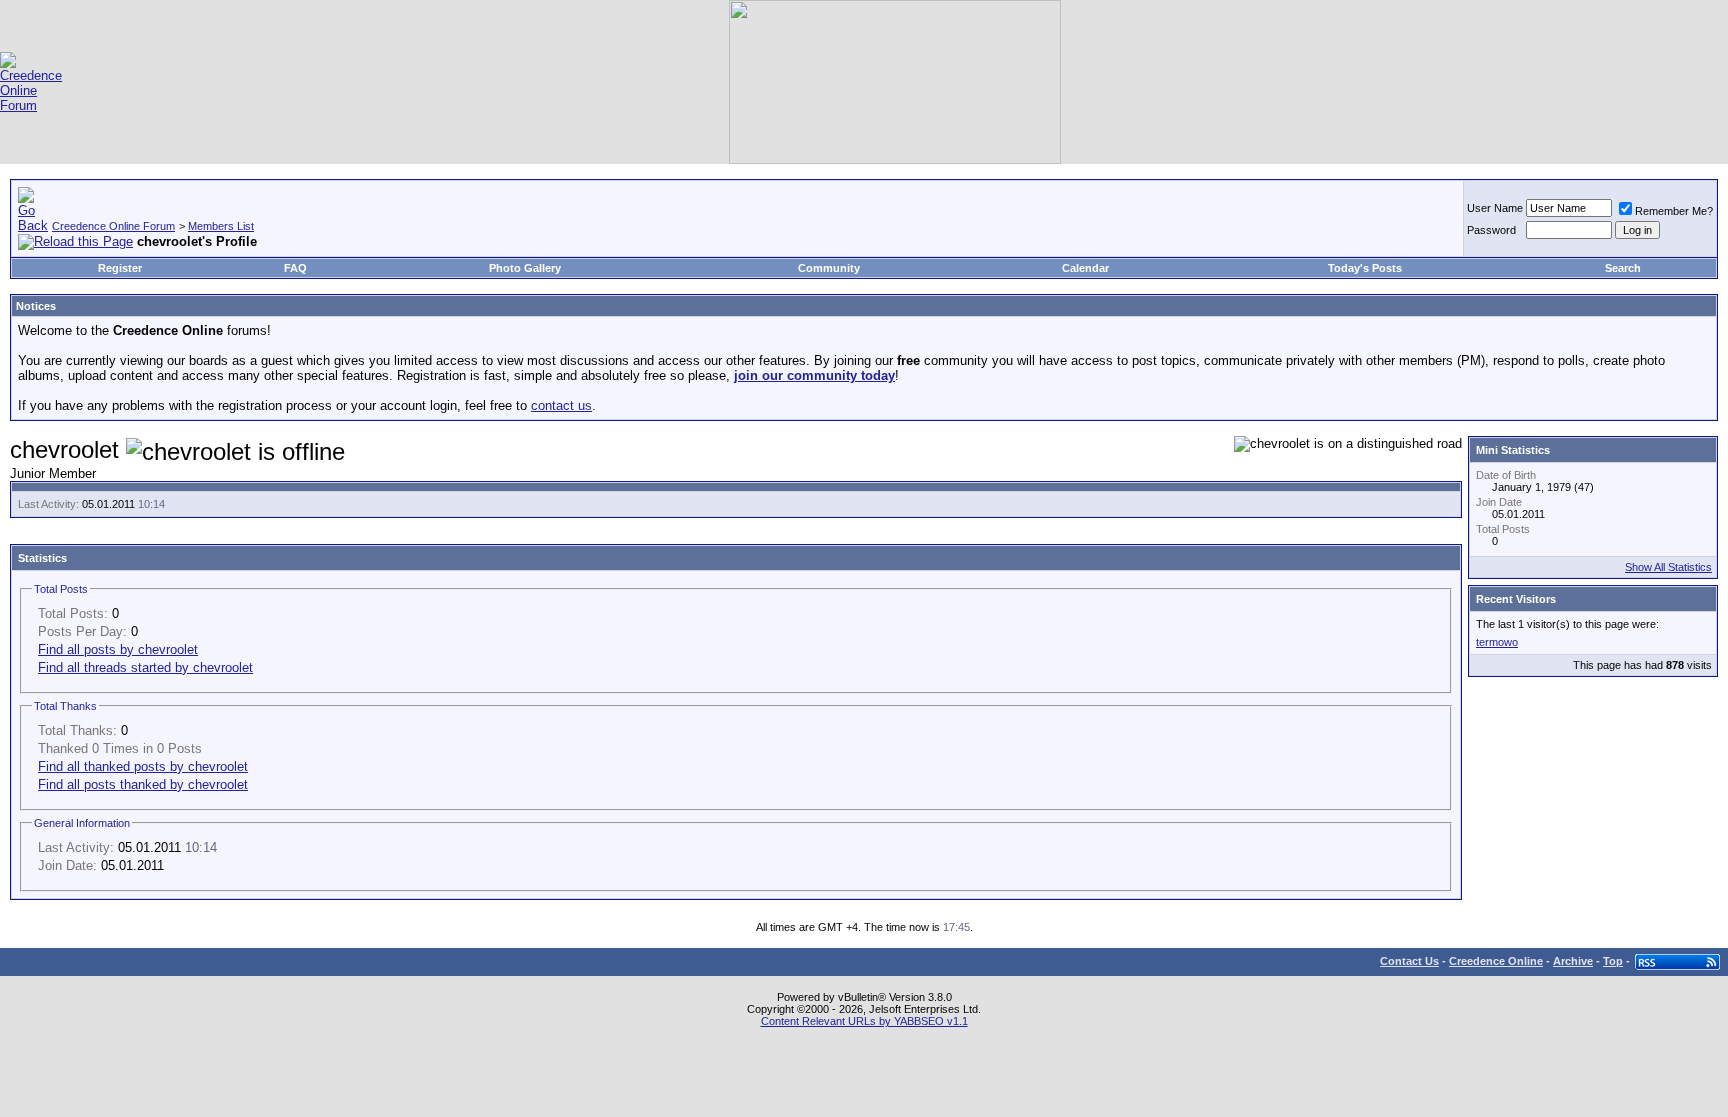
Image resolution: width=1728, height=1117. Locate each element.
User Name (1495, 208)
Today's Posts (1365, 268)
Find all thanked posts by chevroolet (143, 766)
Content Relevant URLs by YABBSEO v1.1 (864, 1021)
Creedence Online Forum (113, 226)
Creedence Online (1496, 961)
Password (1491, 230)
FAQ (295, 268)
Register (120, 268)
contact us (561, 405)
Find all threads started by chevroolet (145, 667)
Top (1613, 961)
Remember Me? (1674, 211)
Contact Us (1409, 961)
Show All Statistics (1668, 567)
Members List (221, 226)
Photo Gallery (525, 268)
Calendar (1085, 268)
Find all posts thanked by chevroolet (143, 784)
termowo (1497, 642)
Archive (1573, 961)
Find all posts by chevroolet (118, 649)
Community (829, 268)
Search (1623, 268)
